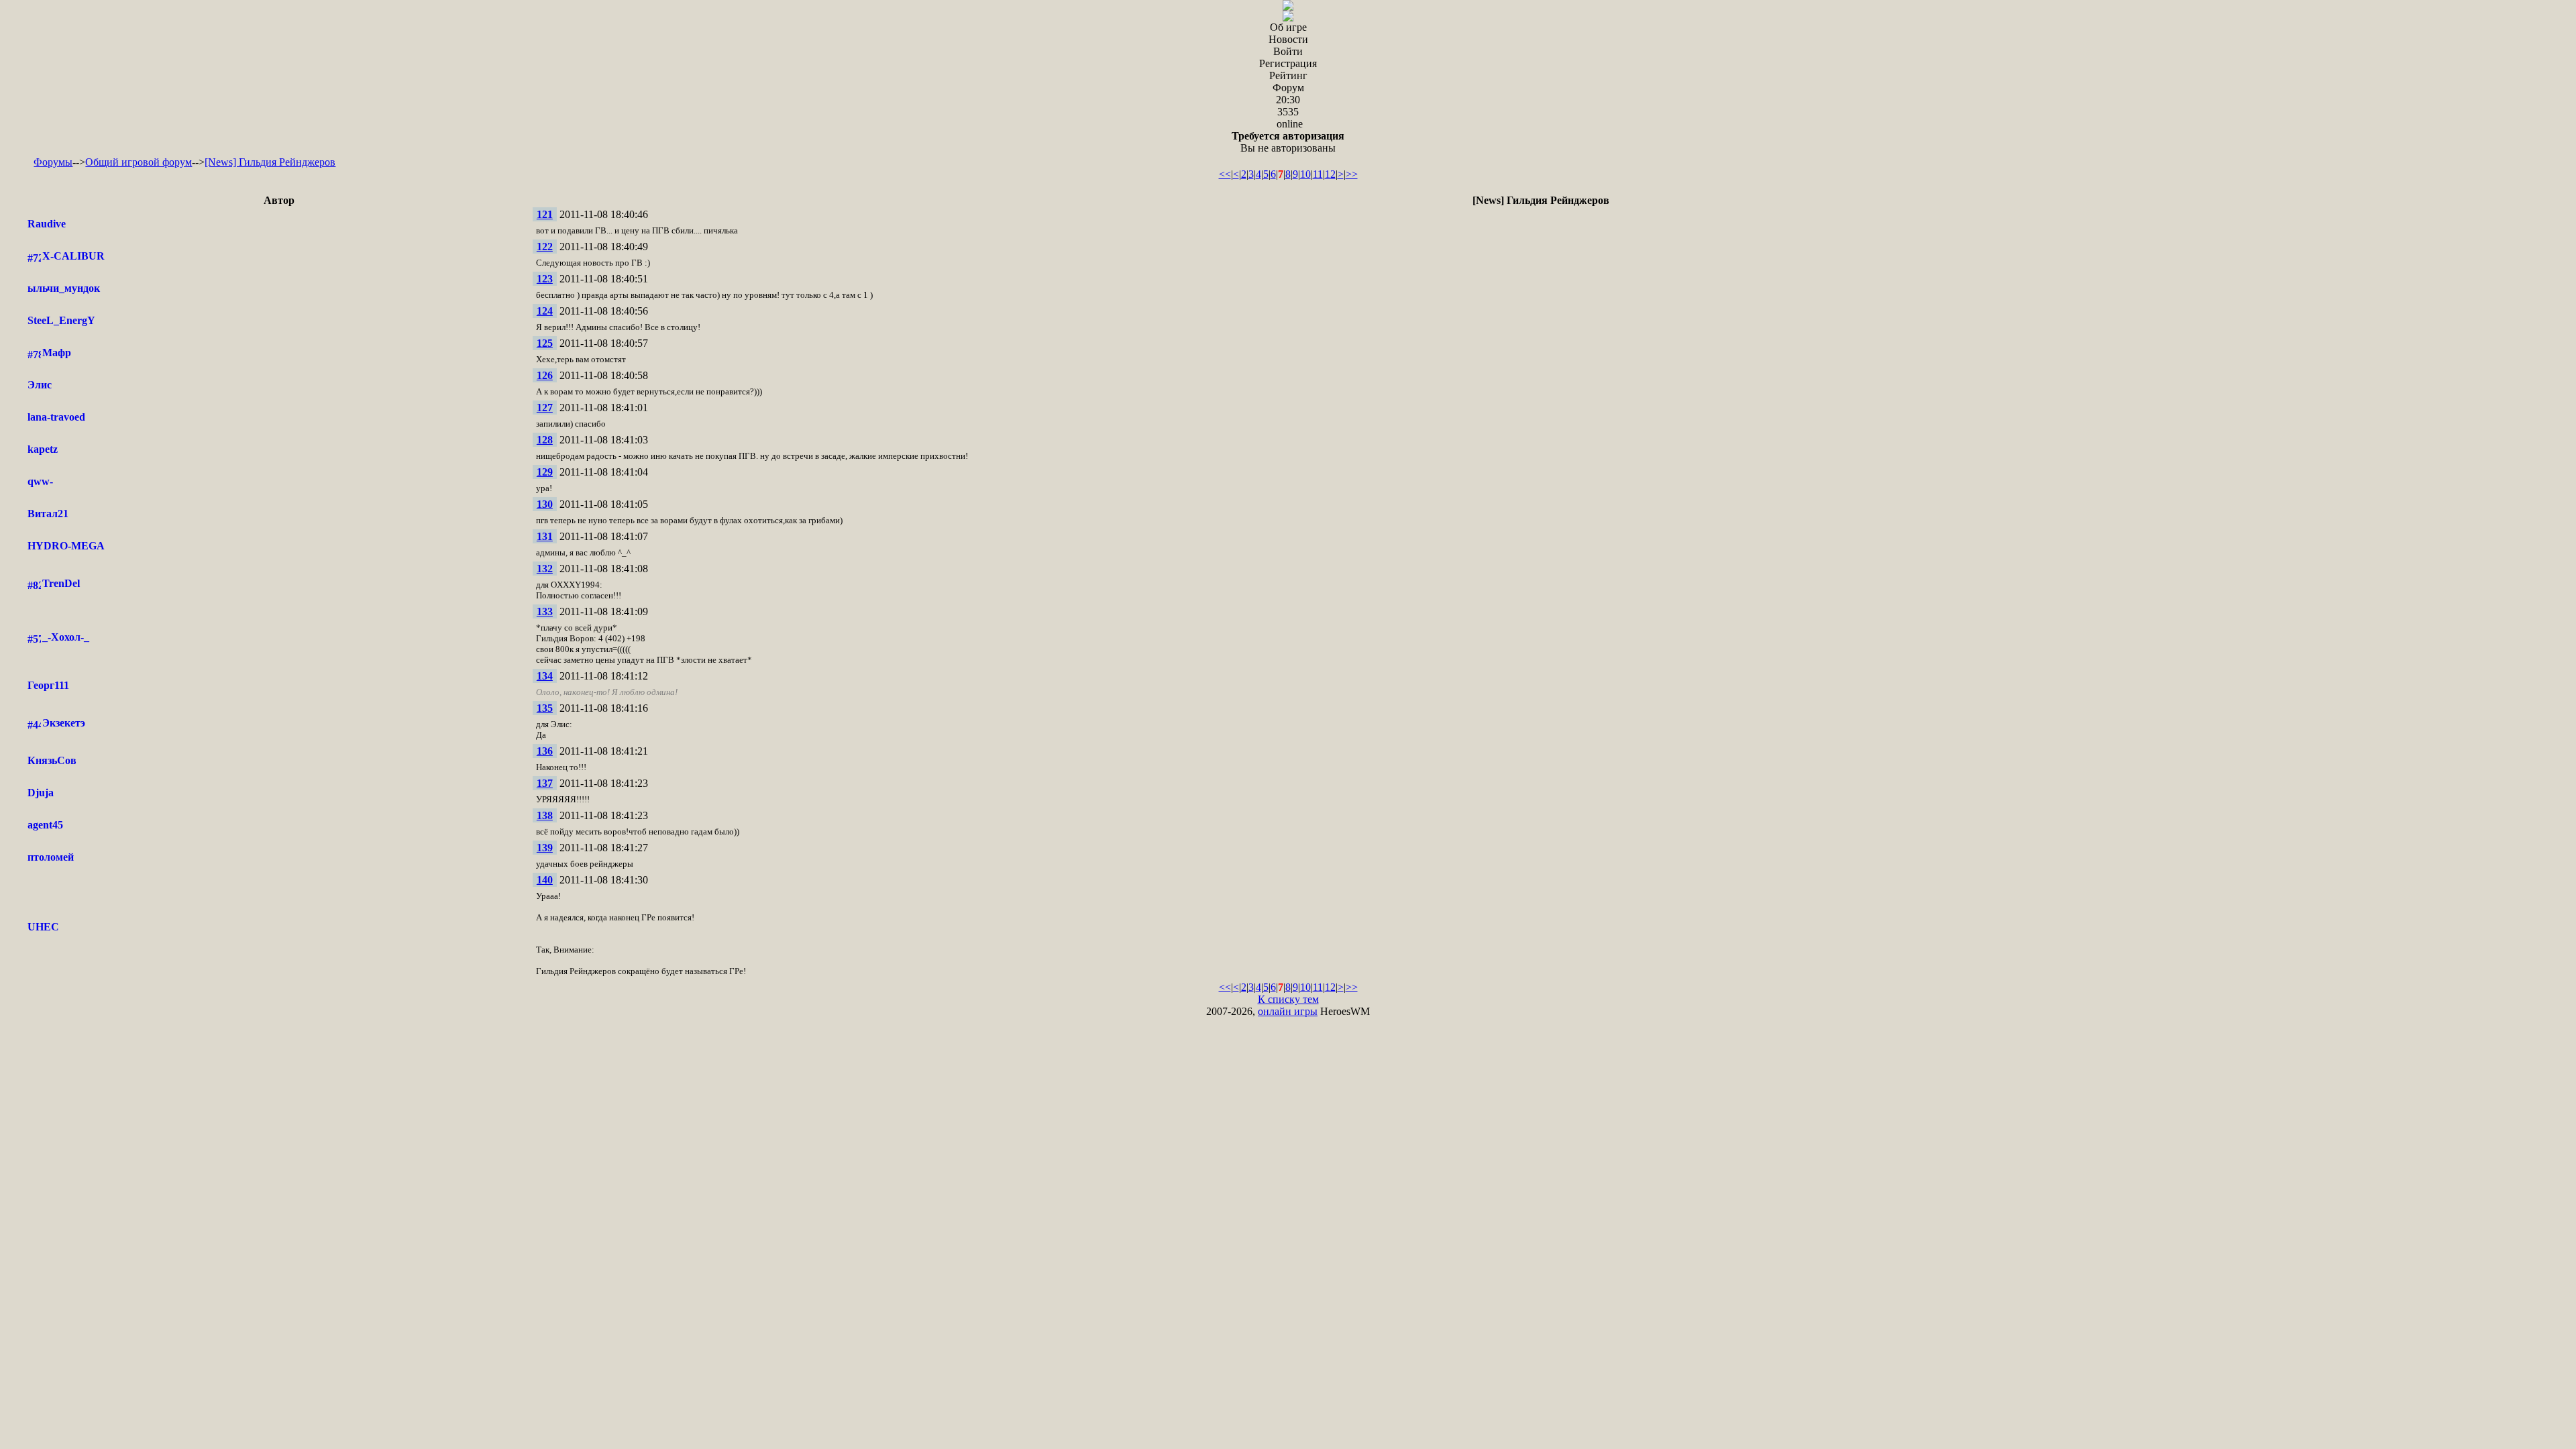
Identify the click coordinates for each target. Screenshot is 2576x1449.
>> (1352, 174)
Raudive (47, 224)
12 (1330, 174)
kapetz (43, 449)
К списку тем (1288, 999)
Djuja (41, 793)
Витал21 (48, 514)
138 (545, 815)
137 (545, 783)
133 (545, 611)
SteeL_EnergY (61, 320)
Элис (40, 385)
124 (545, 311)
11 (1318, 174)
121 (545, 214)
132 (545, 569)
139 (545, 848)
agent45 (45, 825)
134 (545, 676)
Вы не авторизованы (1288, 142)
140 (545, 880)
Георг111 (48, 685)
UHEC (43, 927)
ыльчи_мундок (64, 288)
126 (545, 375)
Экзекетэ (64, 723)
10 (1305, 174)
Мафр (57, 353)
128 (545, 440)
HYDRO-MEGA (66, 546)
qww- (40, 481)
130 (545, 504)
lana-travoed (56, 417)
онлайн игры (1288, 1011)
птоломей (51, 857)
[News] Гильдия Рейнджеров (270, 162)
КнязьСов (52, 760)
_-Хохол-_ (66, 637)
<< (1225, 174)
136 (545, 751)
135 (545, 708)
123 (545, 279)
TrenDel (61, 583)
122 (545, 247)
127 (545, 408)
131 (545, 536)
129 (545, 472)
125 (545, 343)
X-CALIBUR (73, 256)
